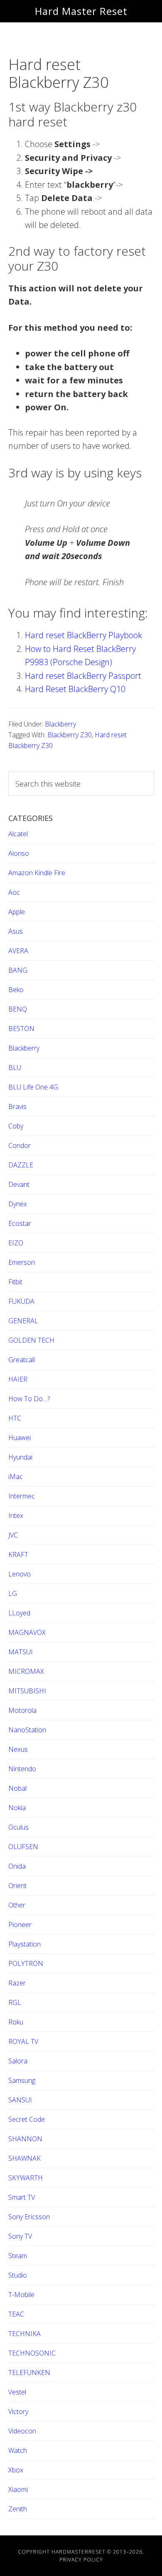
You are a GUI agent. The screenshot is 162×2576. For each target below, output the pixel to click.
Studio (18, 2275)
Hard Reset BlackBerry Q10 (75, 689)
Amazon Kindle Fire (37, 873)
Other (17, 1905)
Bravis (17, 1106)
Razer (17, 1983)
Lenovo (20, 1574)
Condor (20, 1145)
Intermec (22, 1496)
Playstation (25, 1944)
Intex (16, 1516)
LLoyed (19, 1613)
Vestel (17, 2392)
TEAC (16, 2314)
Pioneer (20, 1925)
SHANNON (25, 2139)
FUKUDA (21, 1301)
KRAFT (18, 1554)
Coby (16, 1126)
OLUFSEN (23, 1847)
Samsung (22, 2080)
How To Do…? (29, 1399)
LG (13, 1593)
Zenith (18, 2509)
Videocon (22, 2431)
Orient (17, 1886)
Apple (17, 912)
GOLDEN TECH (31, 1340)
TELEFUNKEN (29, 2373)
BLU (15, 1068)
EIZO (16, 1243)
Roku (16, 2022)
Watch (18, 2450)
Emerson (22, 1262)
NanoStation (27, 1730)
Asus (16, 931)
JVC (13, 1535)
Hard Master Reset (81, 11)
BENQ (18, 1009)
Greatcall (22, 1360)
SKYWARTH (26, 2178)
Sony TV (20, 2236)
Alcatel (18, 834)
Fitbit (15, 1282)
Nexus (18, 1749)
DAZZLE (21, 1165)
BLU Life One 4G (33, 1087)
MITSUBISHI (27, 1691)
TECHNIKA (25, 2334)
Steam (18, 2256)
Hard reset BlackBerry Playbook (83, 635)
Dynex (18, 1204)
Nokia (17, 1808)
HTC (15, 1418)
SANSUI (20, 2100)
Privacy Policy (81, 2560)
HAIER (18, 1379)
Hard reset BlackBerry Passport (83, 676)
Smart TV (22, 2197)
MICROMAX (26, 1671)
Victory (18, 2411)
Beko (16, 990)
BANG (18, 970)
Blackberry (60, 724)
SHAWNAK (25, 2158)
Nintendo (22, 1769)
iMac (16, 1477)
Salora (18, 2061)
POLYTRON (26, 1963)
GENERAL (23, 1321)
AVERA (18, 951)
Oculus (18, 1827)
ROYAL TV (23, 2041)
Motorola (22, 1710)
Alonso (19, 853)
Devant (19, 1184)
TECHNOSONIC (32, 2353)
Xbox (16, 2470)
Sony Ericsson (29, 2217)
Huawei (20, 1438)
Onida (17, 1866)
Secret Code (27, 2119)
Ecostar (20, 1223)
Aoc (14, 892)
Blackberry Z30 (70, 735)
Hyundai (20, 1457)
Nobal (17, 1788)
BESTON (21, 1029)
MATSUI (21, 1652)
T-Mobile (21, 2295)
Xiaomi (18, 2489)
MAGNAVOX (27, 1632)
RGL (15, 2002)
